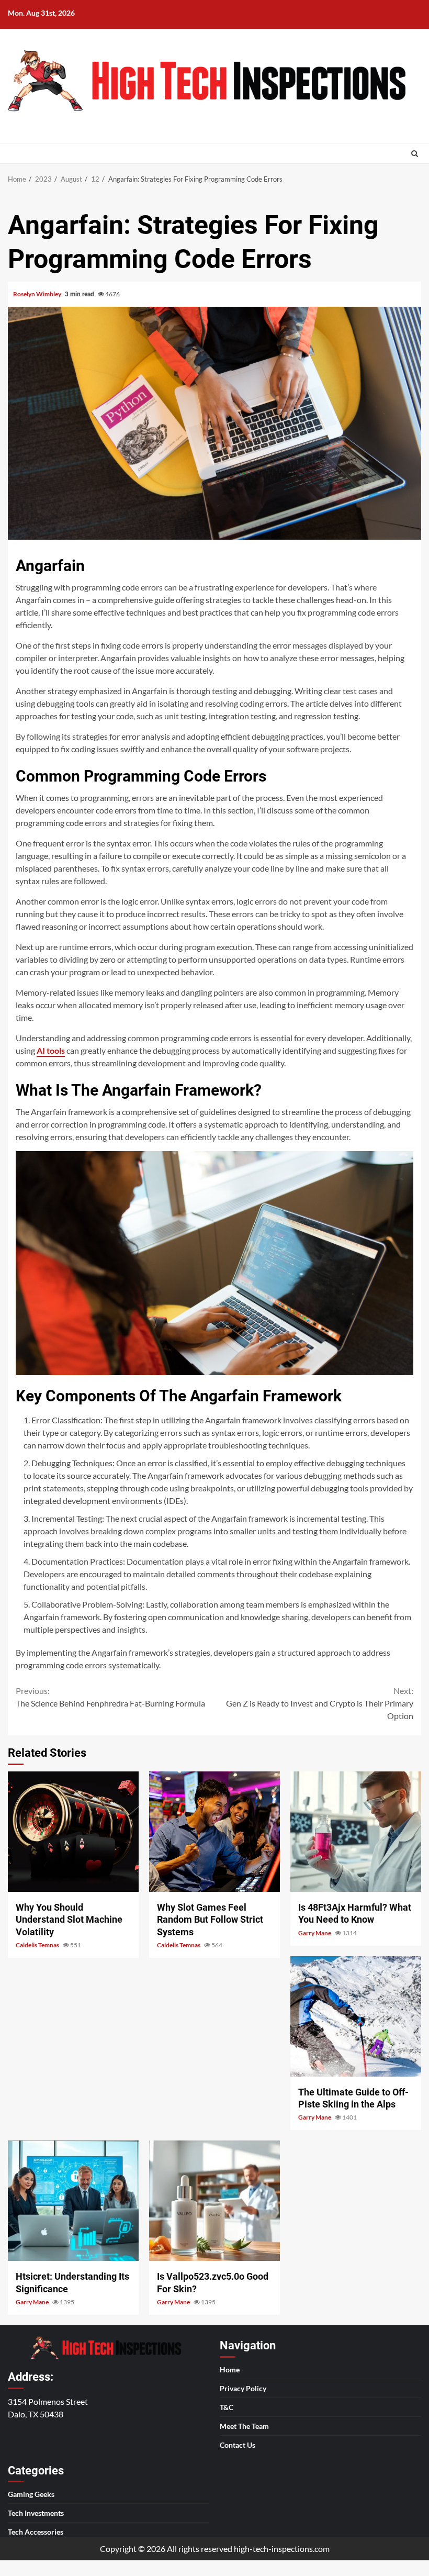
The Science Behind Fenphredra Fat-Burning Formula (110, 1697)
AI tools (51, 1050)
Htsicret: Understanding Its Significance (73, 2201)
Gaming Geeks (31, 2494)
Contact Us (238, 2445)
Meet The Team (244, 2426)
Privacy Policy (243, 2388)
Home (230, 2369)
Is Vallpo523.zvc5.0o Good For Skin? (214, 2201)
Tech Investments (36, 2513)
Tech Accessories (36, 2532)
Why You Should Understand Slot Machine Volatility (73, 1832)
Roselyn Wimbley (38, 294)
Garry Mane (315, 1933)
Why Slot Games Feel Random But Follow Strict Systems (214, 1832)
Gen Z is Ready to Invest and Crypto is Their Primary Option (320, 1703)
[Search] (415, 153)
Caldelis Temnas (38, 1945)
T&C (227, 2407)
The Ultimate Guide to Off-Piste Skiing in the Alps (356, 2016)
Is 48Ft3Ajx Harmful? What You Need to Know (356, 1832)
